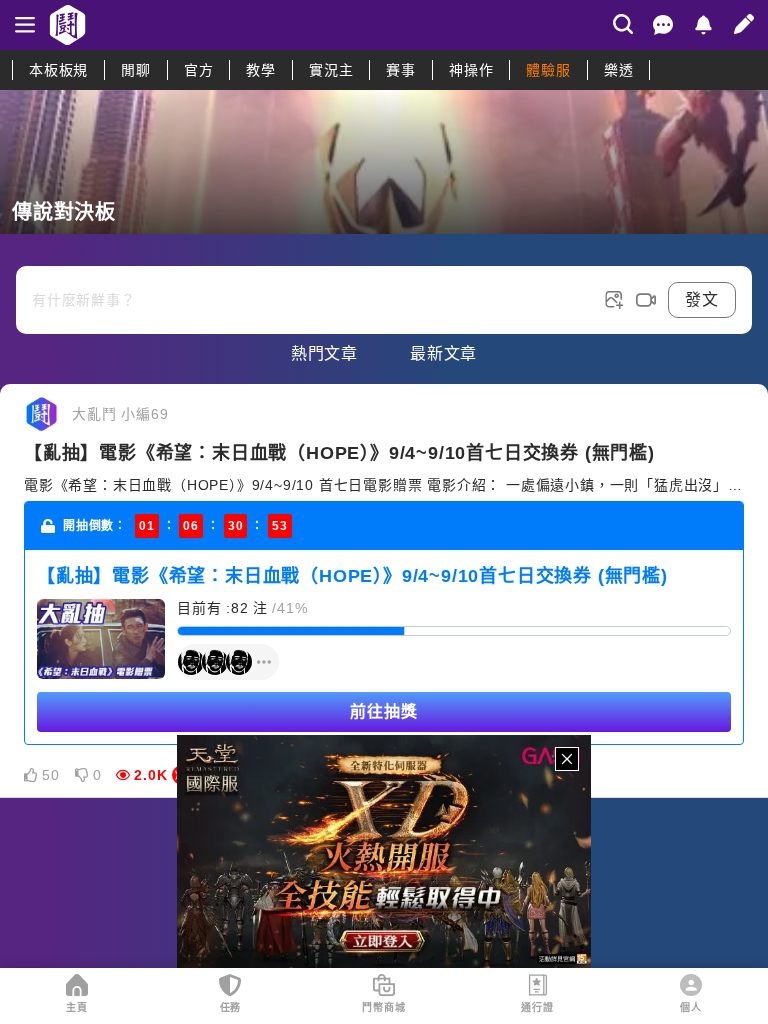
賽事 (401, 70)
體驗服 (548, 70)
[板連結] (384, 162)
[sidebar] (25, 25)
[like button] (31, 775)
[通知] (703, 25)
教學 (261, 70)
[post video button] (646, 300)
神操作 (471, 70)
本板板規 (58, 70)
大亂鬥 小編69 (120, 414)
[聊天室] (663, 25)
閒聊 (136, 70)
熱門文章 (324, 353)
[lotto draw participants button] (228, 662)
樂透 (619, 70)
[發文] (744, 24)
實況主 (331, 70)
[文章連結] (384, 591)
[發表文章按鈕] (384, 284)
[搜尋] (623, 24)
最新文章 (443, 353)
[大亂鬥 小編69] (42, 414)
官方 (199, 70)
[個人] (691, 985)
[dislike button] (82, 775)
